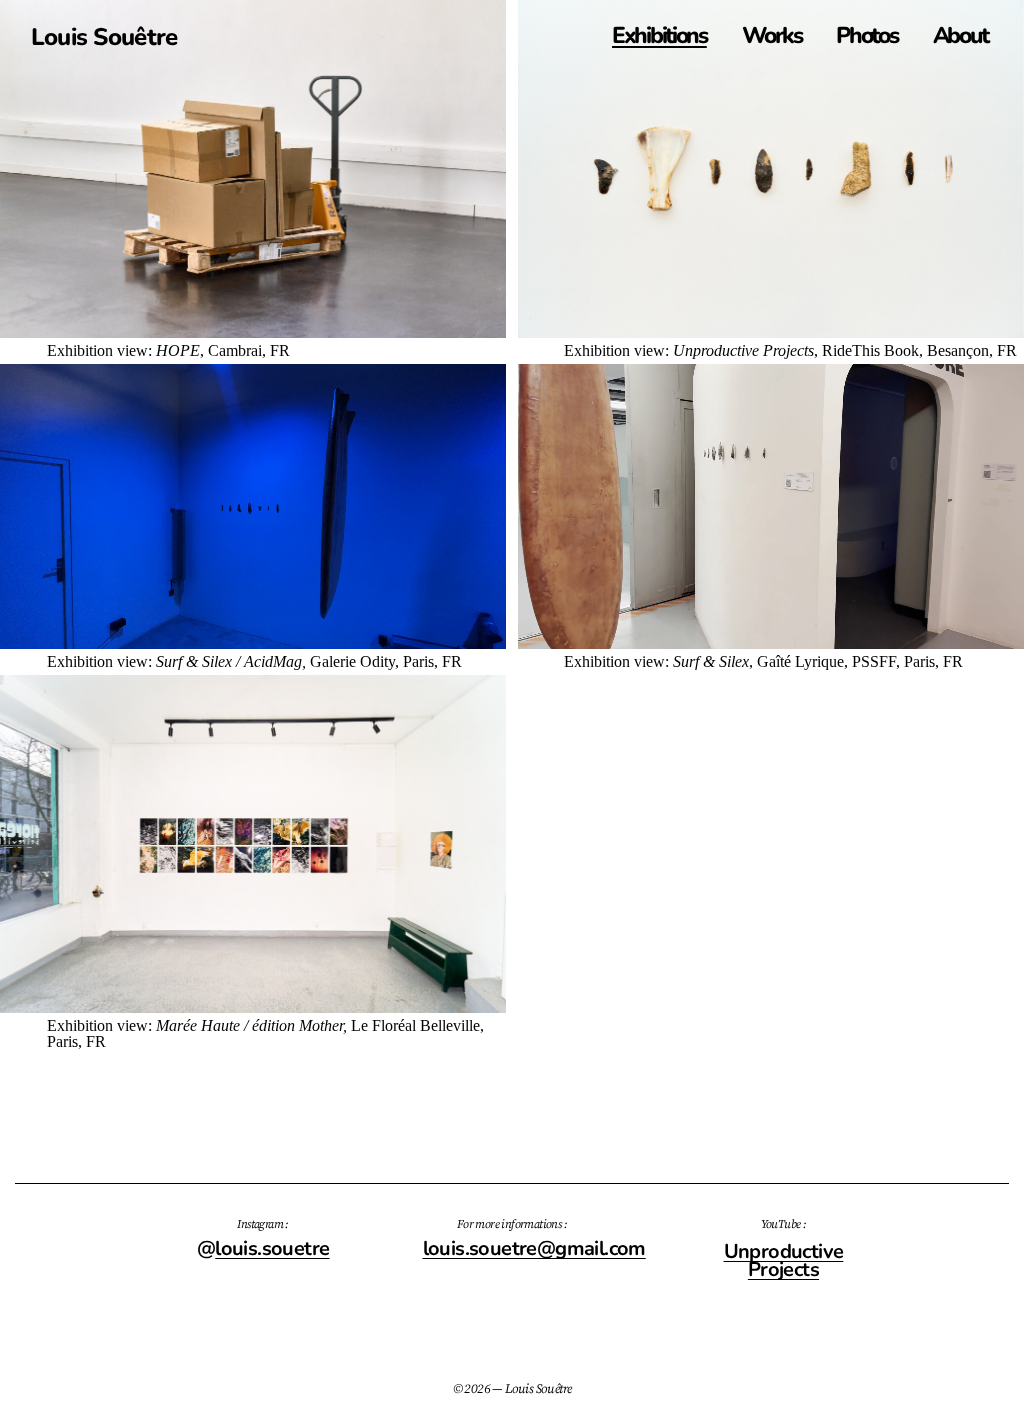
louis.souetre (272, 1248)
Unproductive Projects (784, 1260)
